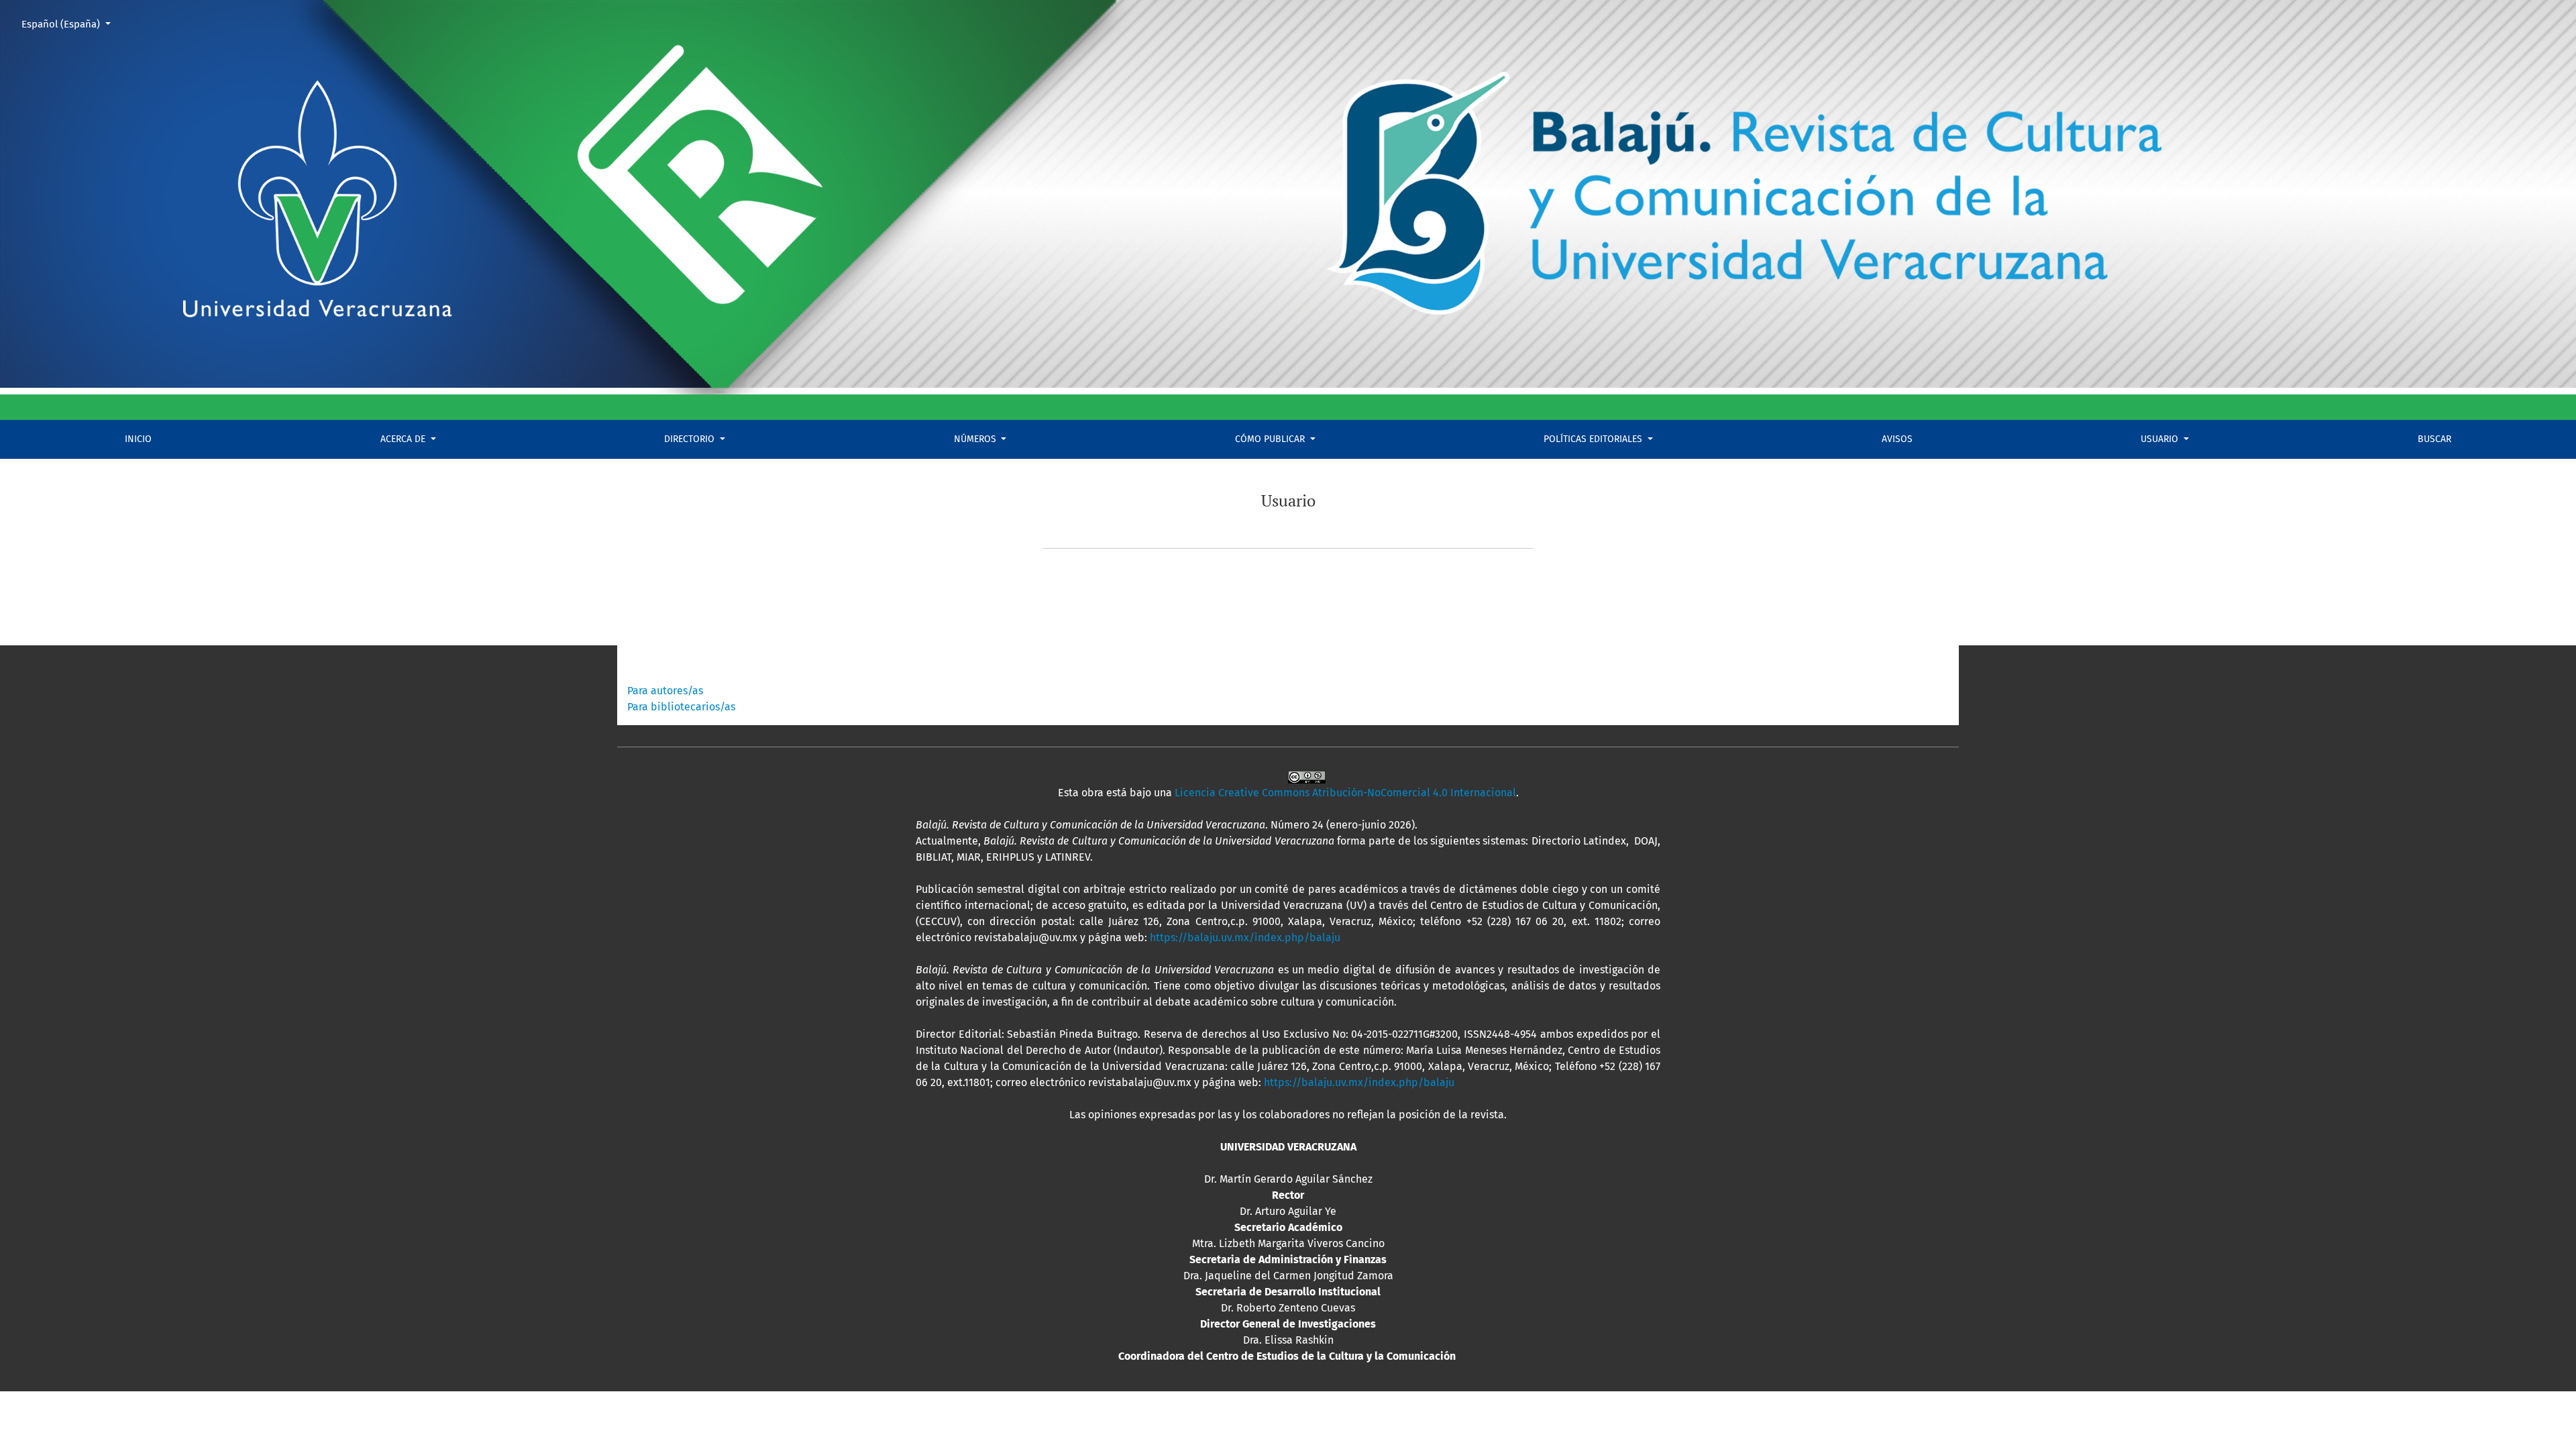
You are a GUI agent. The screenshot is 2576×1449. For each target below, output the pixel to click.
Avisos (1897, 439)
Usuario (2161, 439)
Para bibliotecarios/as (681, 707)
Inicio (138, 439)
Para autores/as (665, 691)
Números (976, 439)
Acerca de (404, 439)
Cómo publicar (1271, 439)
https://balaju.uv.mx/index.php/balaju (1245, 937)
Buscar (2434, 439)
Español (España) (71, 24)
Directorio (691, 439)
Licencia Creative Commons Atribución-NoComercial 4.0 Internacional (1345, 793)
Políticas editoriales (1594, 439)
